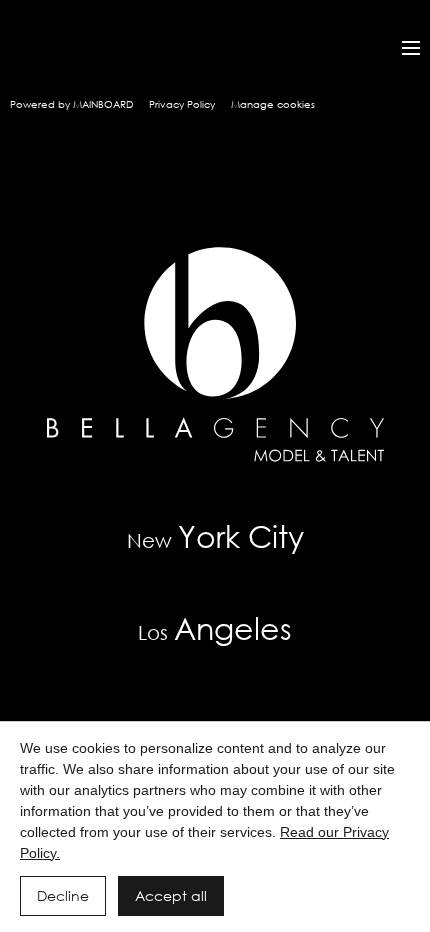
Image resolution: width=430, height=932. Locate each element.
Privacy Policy (182, 104)
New (215, 535)
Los (215, 627)
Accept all (171, 895)
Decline (63, 895)
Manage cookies (273, 104)
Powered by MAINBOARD (71, 104)
